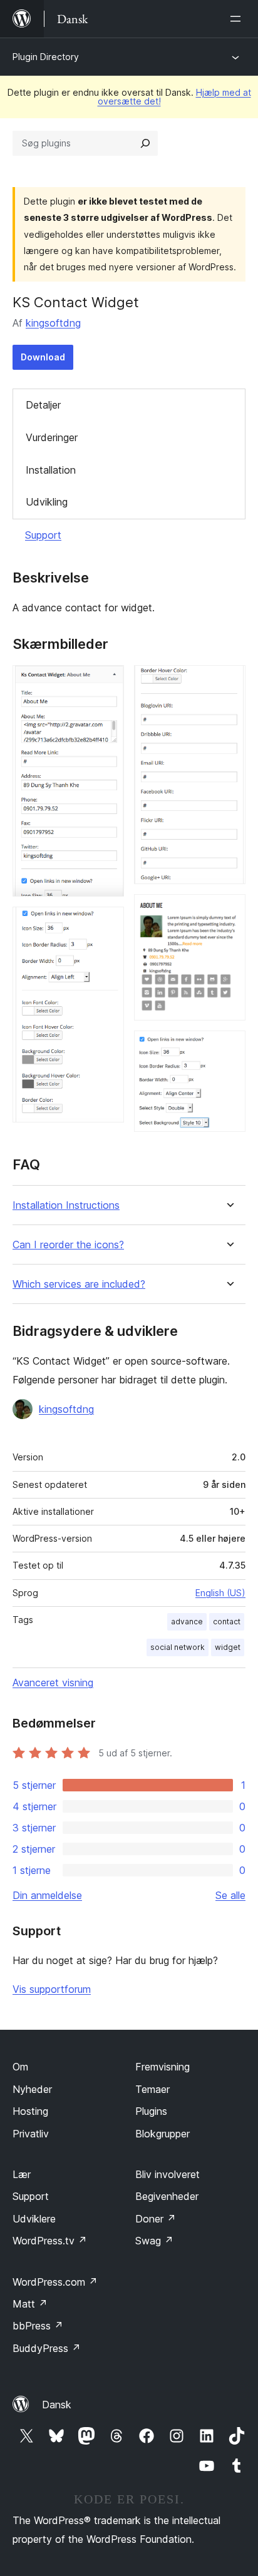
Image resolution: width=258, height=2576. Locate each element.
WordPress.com (55, 2282)
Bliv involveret (168, 2174)
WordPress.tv (50, 2241)
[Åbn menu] (238, 19)
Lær (22, 2174)
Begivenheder (167, 2196)
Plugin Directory (46, 57)
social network (178, 1647)
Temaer (152, 2089)
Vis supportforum (52, 1989)
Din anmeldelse (47, 1895)
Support (43, 535)
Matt (30, 2304)
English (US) (220, 1593)
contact (227, 1621)
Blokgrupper (163, 2134)
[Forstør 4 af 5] (229, 911)
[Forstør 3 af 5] (229, 682)
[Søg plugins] (145, 143)
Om (20, 2067)
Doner (156, 2219)
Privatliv (31, 2134)
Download (43, 357)
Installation (51, 470)
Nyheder (32, 2089)
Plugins (151, 2111)
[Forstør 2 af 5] (107, 924)
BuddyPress (47, 2348)
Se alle (230, 1895)
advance (187, 1621)
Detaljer (43, 405)
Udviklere (34, 2219)
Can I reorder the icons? (68, 1245)
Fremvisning (163, 2067)
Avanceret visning (53, 1683)
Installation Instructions (66, 1205)
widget (228, 1647)
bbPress (38, 2326)
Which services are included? (79, 1284)
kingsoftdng (53, 323)
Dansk (57, 2405)
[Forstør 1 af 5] (107, 682)
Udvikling (47, 502)
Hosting (30, 2111)
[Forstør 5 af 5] (229, 1047)
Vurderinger (52, 437)
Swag (154, 2241)
